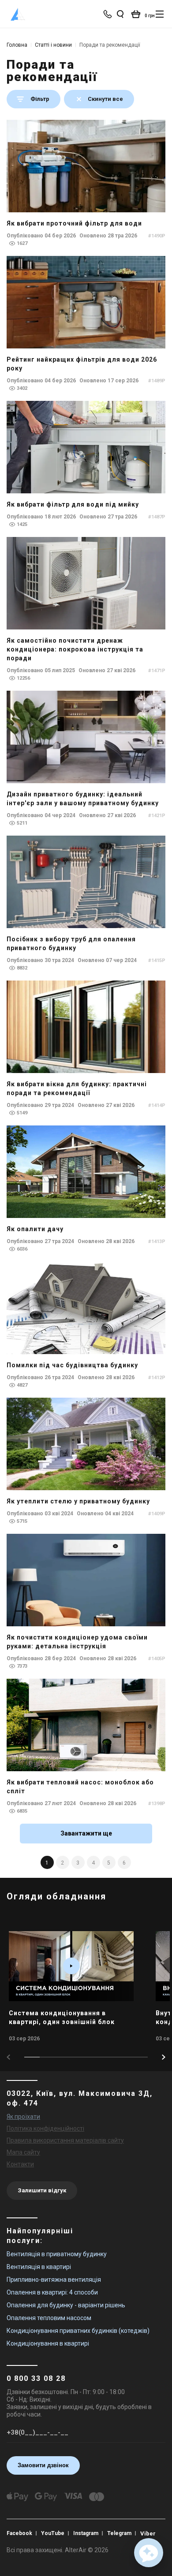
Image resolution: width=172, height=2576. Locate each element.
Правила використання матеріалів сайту (65, 2140)
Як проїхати (23, 2117)
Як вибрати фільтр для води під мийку (73, 504)
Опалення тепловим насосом (49, 2318)
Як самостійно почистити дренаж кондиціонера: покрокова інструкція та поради (75, 649)
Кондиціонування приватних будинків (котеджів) (78, 2331)
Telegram (119, 2533)
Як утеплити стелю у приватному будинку (78, 1501)
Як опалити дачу (35, 1229)
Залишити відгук (42, 2190)
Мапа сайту (23, 2152)
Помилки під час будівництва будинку (72, 1365)
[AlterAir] (18, 14)
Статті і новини (53, 45)
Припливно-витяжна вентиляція (54, 2280)
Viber (148, 2533)
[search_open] (120, 14)
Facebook (19, 2533)
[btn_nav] (160, 14)
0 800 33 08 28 (36, 2378)
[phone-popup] (108, 14)
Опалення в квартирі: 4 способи (52, 2292)
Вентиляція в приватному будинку (57, 2254)
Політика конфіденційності (45, 2128)
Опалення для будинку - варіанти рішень (66, 2305)
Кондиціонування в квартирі (48, 2343)
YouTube (53, 2533)
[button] (164, 2057)
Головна (17, 45)
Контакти (20, 2164)
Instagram (86, 2533)
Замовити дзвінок (43, 2465)
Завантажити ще (86, 1833)
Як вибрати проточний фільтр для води (74, 223)
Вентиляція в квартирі (39, 2267)
